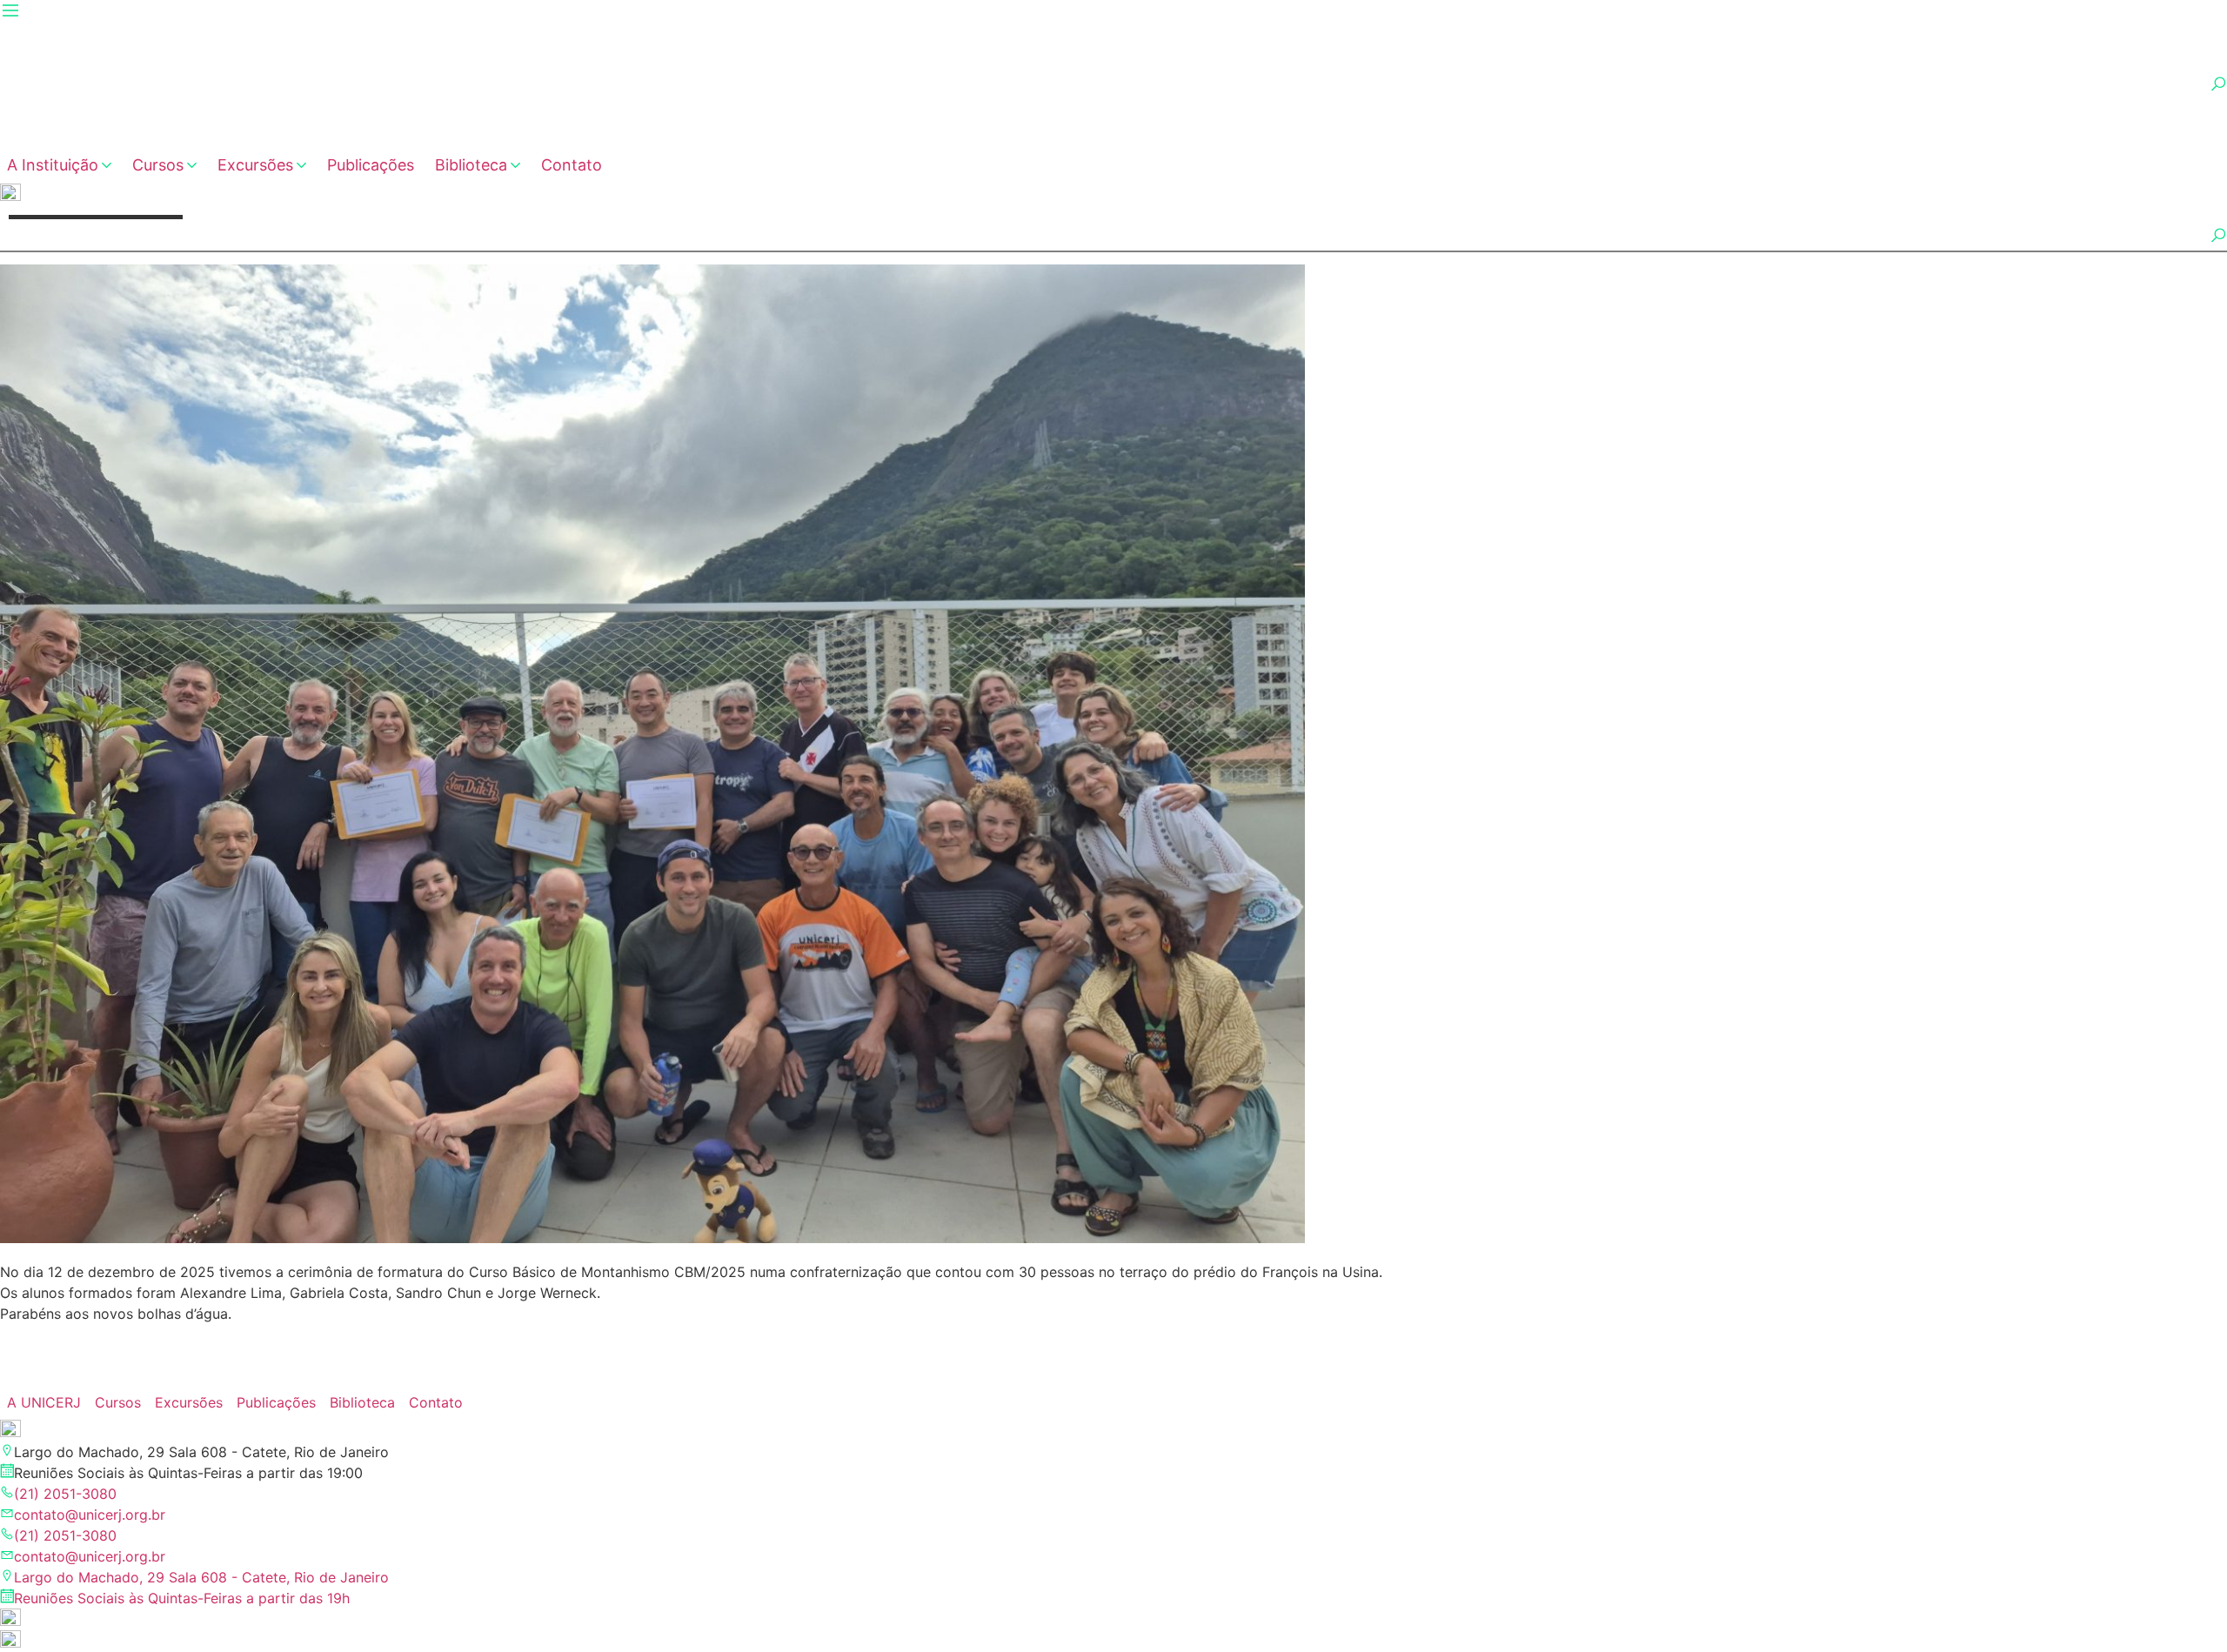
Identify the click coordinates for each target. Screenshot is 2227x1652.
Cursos (158, 165)
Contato (572, 165)
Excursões (255, 165)
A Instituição (53, 165)
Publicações (371, 165)
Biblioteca (471, 165)
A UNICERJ (44, 1402)
